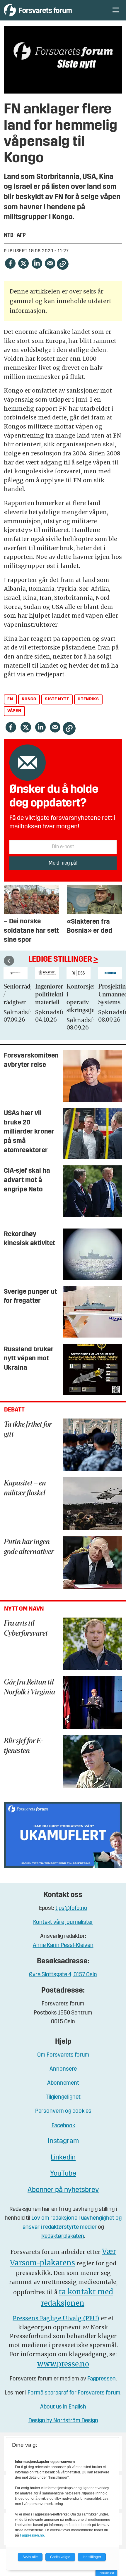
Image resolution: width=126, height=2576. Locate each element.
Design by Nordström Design (63, 2421)
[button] (9, 961)
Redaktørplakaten (63, 2236)
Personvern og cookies (63, 2111)
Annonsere (63, 2069)
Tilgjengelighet (63, 2097)
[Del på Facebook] (10, 263)
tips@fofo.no (71, 1909)
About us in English (63, 2407)
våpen (14, 711)
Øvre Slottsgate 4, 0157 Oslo (63, 1975)
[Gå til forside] (52, 10)
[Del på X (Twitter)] (23, 263)
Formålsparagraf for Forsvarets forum (74, 2393)
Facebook (63, 2126)
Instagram (63, 2141)
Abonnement (63, 2083)
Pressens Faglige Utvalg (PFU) (56, 2318)
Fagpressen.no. (32, 2535)
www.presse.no (63, 2364)
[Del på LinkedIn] (37, 263)
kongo (29, 699)
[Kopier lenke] (63, 264)
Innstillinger (106, 2573)
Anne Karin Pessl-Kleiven (63, 1946)
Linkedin (63, 2158)
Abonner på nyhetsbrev (63, 2190)
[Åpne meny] (116, 10)
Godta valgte (60, 2557)
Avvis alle (30, 2557)
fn (10, 699)
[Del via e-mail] (50, 263)
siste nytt (57, 699)
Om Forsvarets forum (63, 2055)
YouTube (63, 2174)
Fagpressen (102, 2379)
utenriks (88, 699)
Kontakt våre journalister (63, 1923)
